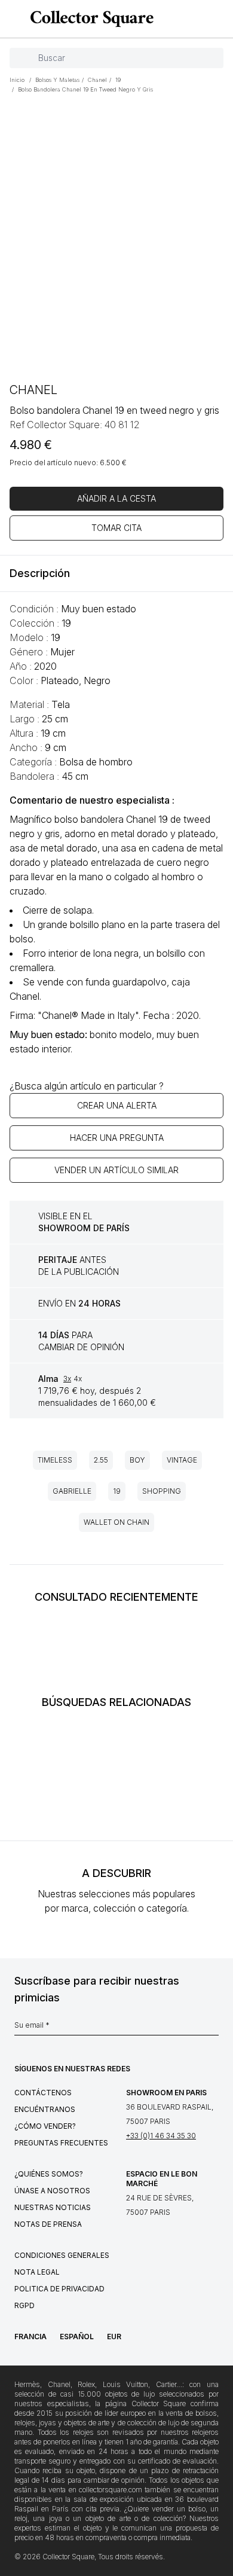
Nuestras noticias (53, 2207)
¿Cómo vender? (45, 2126)
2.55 (101, 1460)
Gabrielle (72, 1491)
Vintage (182, 1460)
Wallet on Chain (116, 1522)
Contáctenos (43, 2093)
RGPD (24, 2305)
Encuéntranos (45, 2109)
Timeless (55, 1460)
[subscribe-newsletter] (213, 2028)
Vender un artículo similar (116, 1170)
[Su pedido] (202, 19)
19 (117, 1491)
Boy (137, 1460)
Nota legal (37, 2272)
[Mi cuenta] (220, 19)
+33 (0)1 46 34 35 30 (161, 2136)
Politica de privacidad (59, 2289)
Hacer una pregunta (117, 1138)
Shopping (162, 1491)
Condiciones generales (62, 2255)
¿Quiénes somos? (49, 2174)
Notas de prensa (48, 2224)
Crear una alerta (117, 1105)
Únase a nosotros (52, 2191)
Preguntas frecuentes (61, 2143)
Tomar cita (116, 528)
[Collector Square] (89, 19)
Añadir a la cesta (116, 498)
